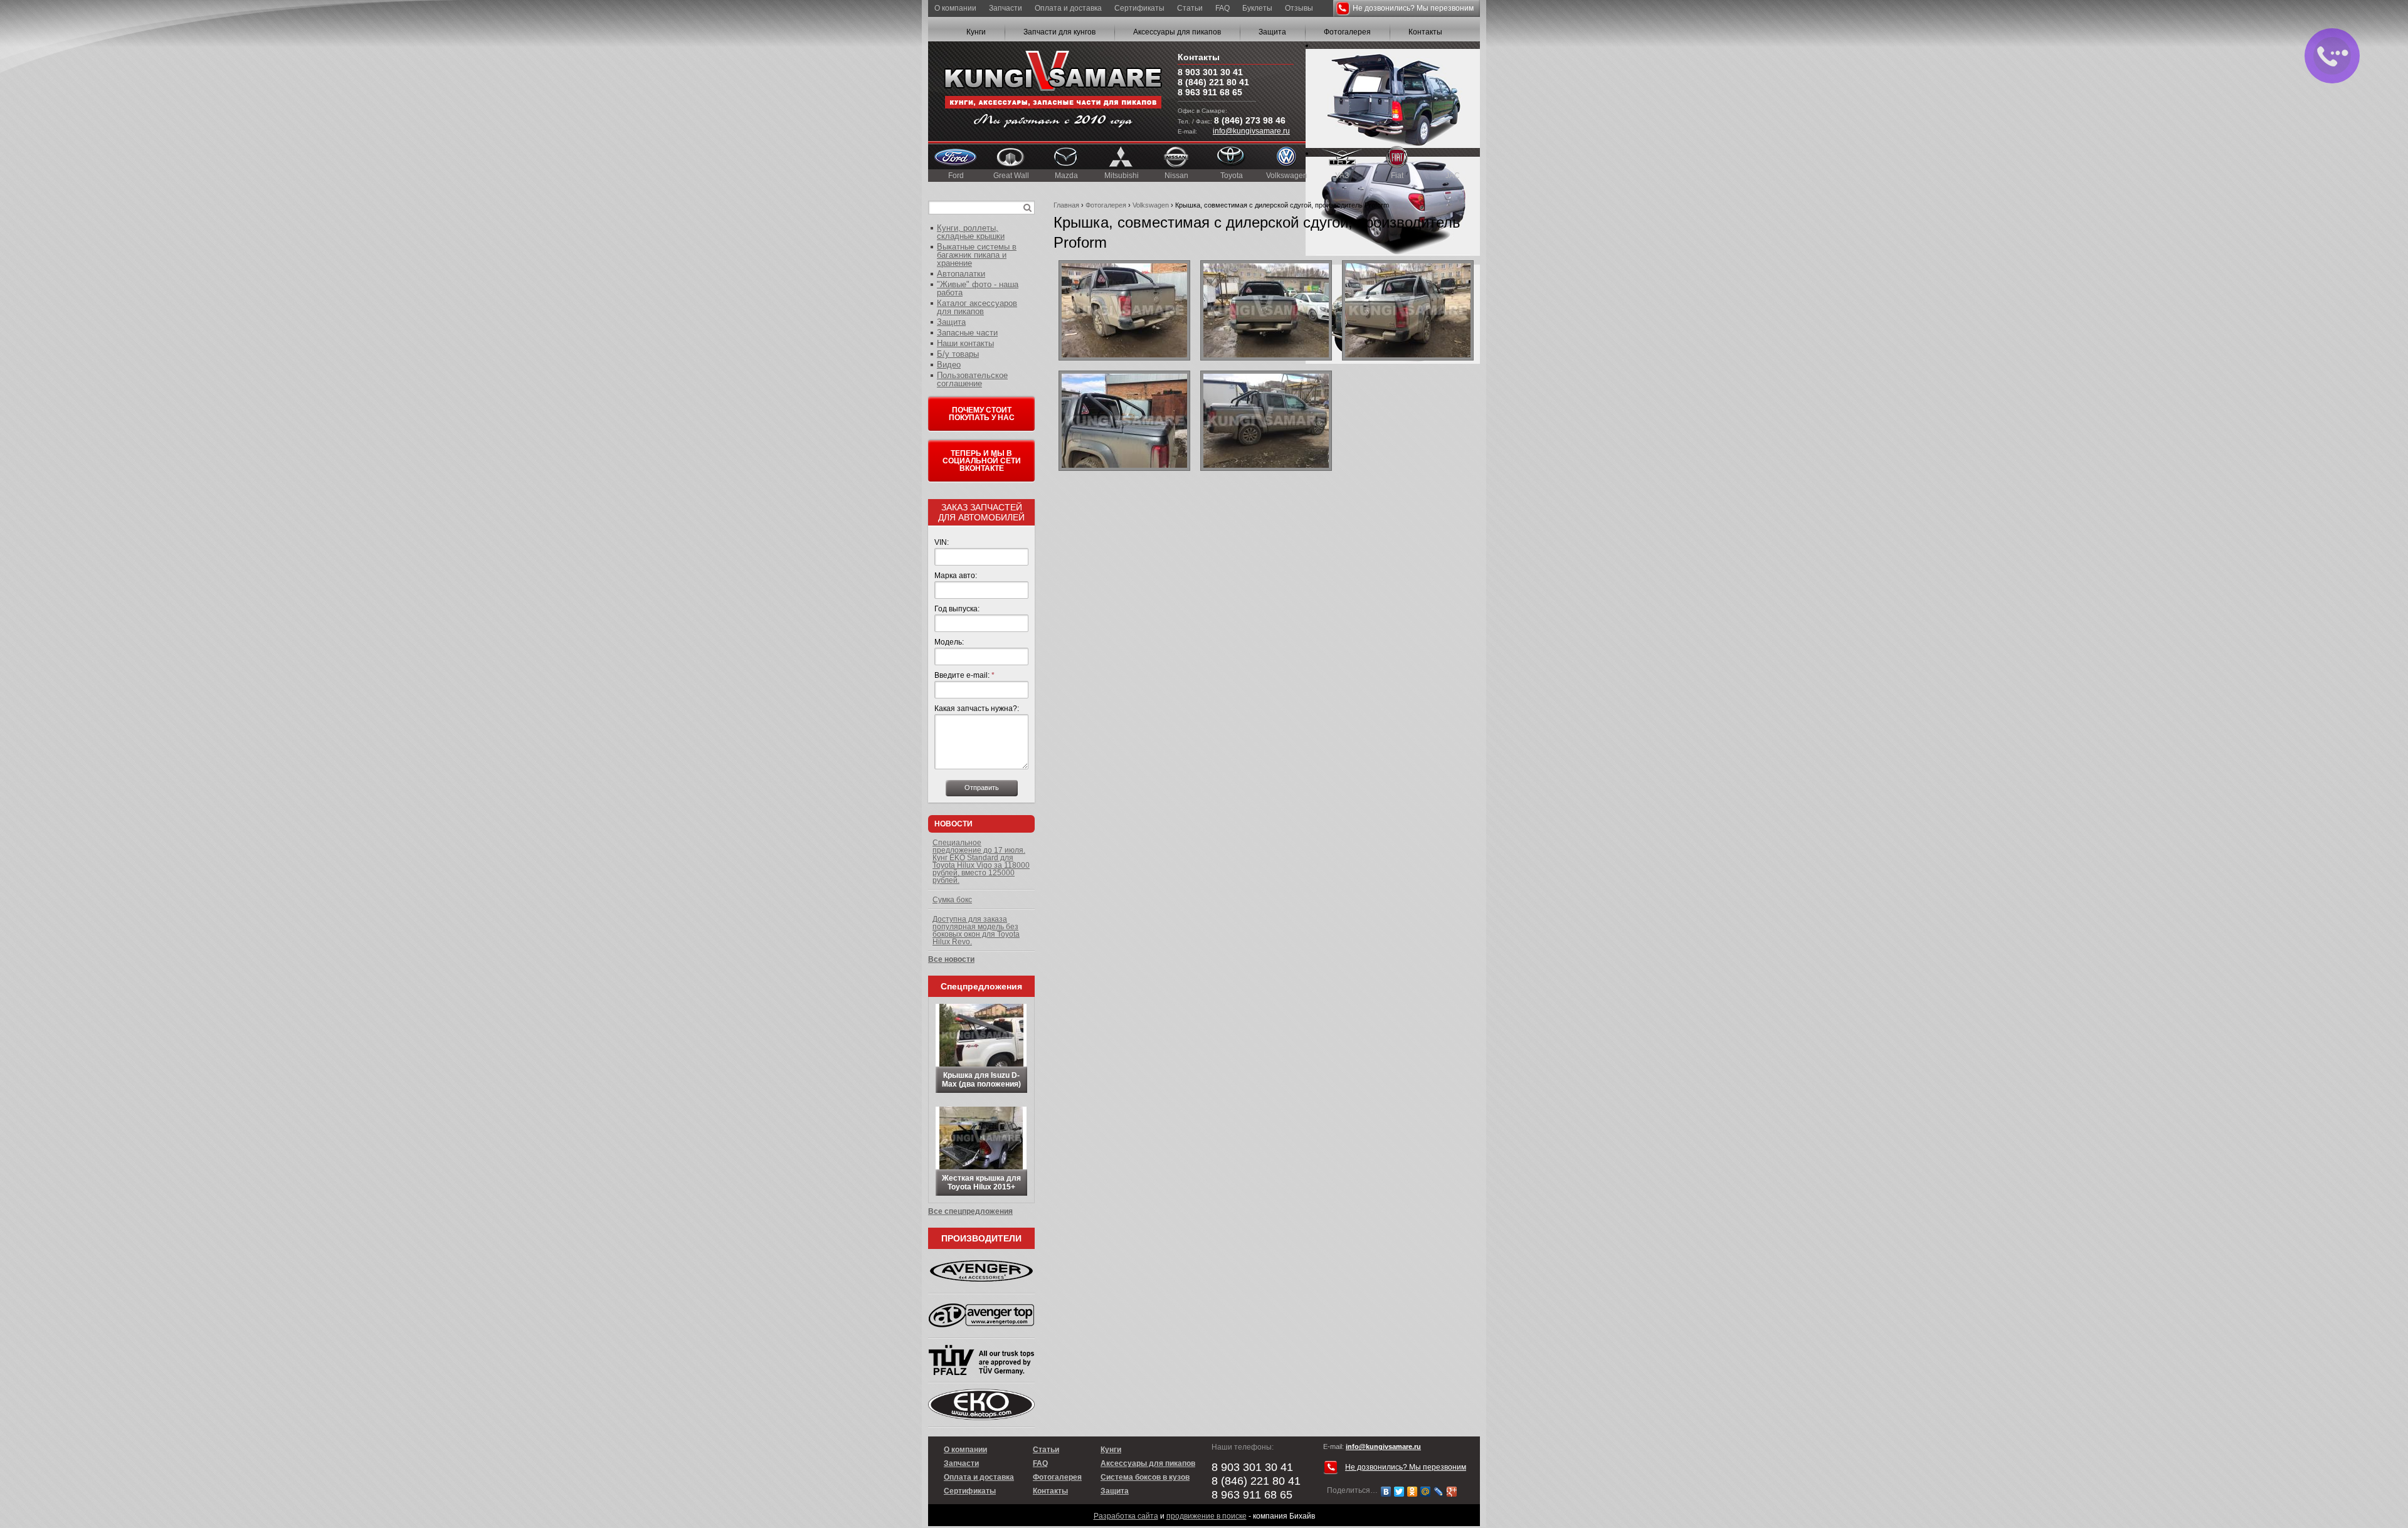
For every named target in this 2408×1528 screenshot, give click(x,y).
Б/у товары (958, 354)
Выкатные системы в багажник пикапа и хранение (977, 255)
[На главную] (1053, 91)
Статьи (1190, 8)
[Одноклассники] (1413, 1492)
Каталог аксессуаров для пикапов (977, 307)
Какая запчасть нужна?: (977, 709)
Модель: (949, 642)
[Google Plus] (1452, 1492)
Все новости (951, 959)
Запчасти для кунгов (1059, 32)
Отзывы (1299, 8)
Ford (956, 176)
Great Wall (1011, 176)
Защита (1272, 32)
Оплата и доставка (1068, 8)
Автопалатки (961, 274)
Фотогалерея (1347, 32)
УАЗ (1342, 176)
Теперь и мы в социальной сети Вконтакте (982, 461)
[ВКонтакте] (1386, 1492)
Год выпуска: (957, 609)
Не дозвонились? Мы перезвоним (1413, 8)
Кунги (976, 32)
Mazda (1066, 176)
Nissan (1176, 176)
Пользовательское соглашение (972, 379)
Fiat (1397, 176)
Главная (1066, 205)
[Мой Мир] (1426, 1492)
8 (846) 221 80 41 (1213, 82)
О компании (955, 8)
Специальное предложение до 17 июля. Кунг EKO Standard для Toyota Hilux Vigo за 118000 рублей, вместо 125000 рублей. (981, 861)
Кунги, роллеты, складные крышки (971, 232)
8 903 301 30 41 (1210, 72)
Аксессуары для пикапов (1177, 32)
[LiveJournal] (1439, 1492)
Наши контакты (965, 343)
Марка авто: (956, 576)
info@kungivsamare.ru (1251, 131)
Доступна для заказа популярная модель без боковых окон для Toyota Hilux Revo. (976, 930)
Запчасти (1006, 8)
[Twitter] (1399, 1492)
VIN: (942, 542)
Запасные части (967, 333)
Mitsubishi (1122, 176)
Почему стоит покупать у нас (982, 414)
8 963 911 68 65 (1210, 92)
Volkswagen (1287, 176)
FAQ (1222, 8)
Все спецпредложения (970, 1211)
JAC (1453, 176)
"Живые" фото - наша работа (978, 288)
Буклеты (1257, 8)
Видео (949, 365)
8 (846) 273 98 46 (1250, 120)
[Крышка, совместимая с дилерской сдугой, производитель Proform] (1124, 310)
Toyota (1232, 176)
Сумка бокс (952, 900)
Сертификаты (1139, 8)
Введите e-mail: (964, 675)
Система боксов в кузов (1145, 1477)
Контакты (1425, 32)
